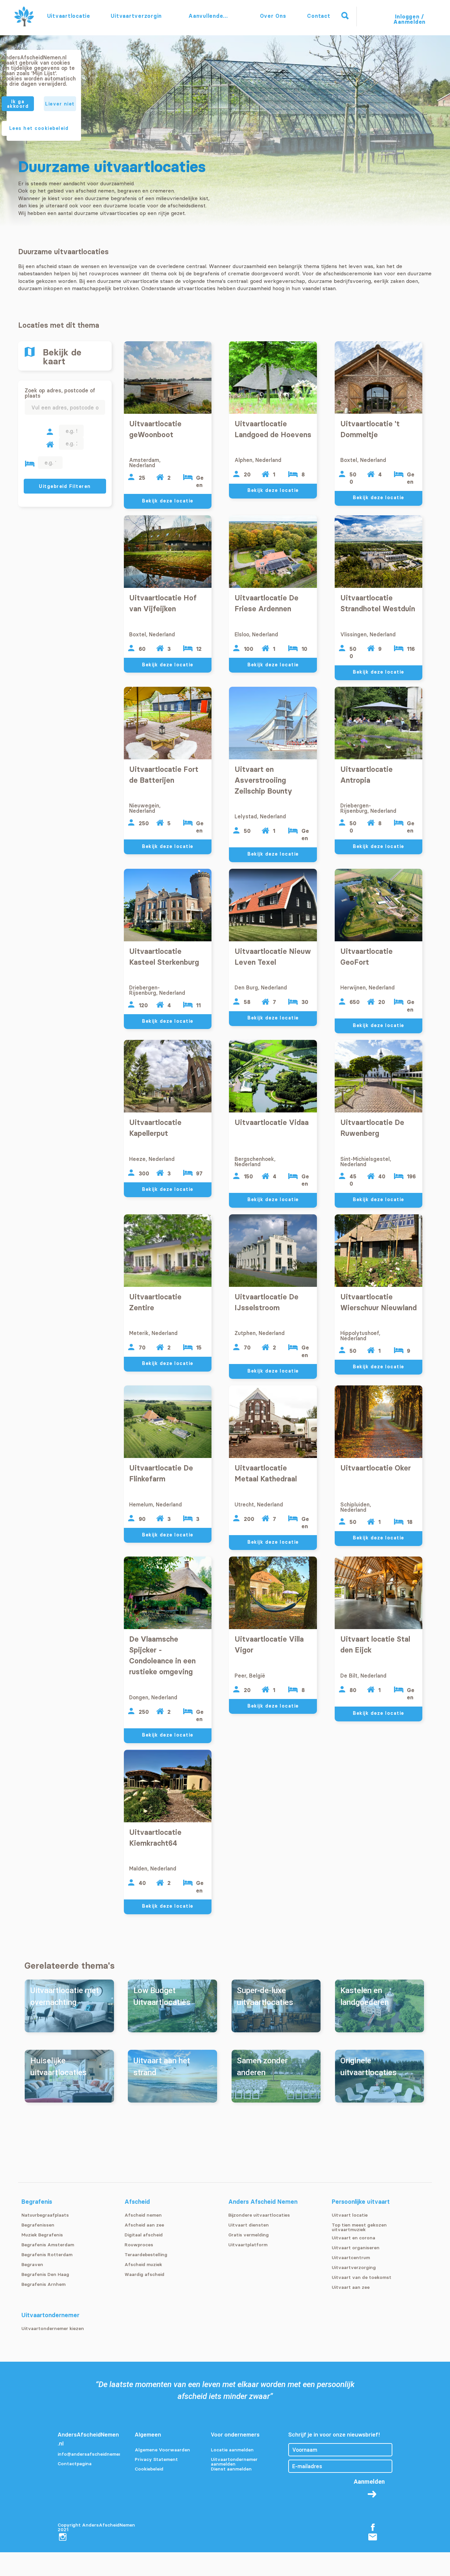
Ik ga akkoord (18, 104)
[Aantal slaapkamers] (30, 464)
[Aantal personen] (50, 432)
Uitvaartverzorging (136, 16)
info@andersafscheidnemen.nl (89, 2454)
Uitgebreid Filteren (65, 486)
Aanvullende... (209, 16)
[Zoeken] (345, 16)
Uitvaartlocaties (69, 16)
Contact (319, 16)
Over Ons (273, 16)
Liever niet (60, 104)
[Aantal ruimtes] (50, 445)
